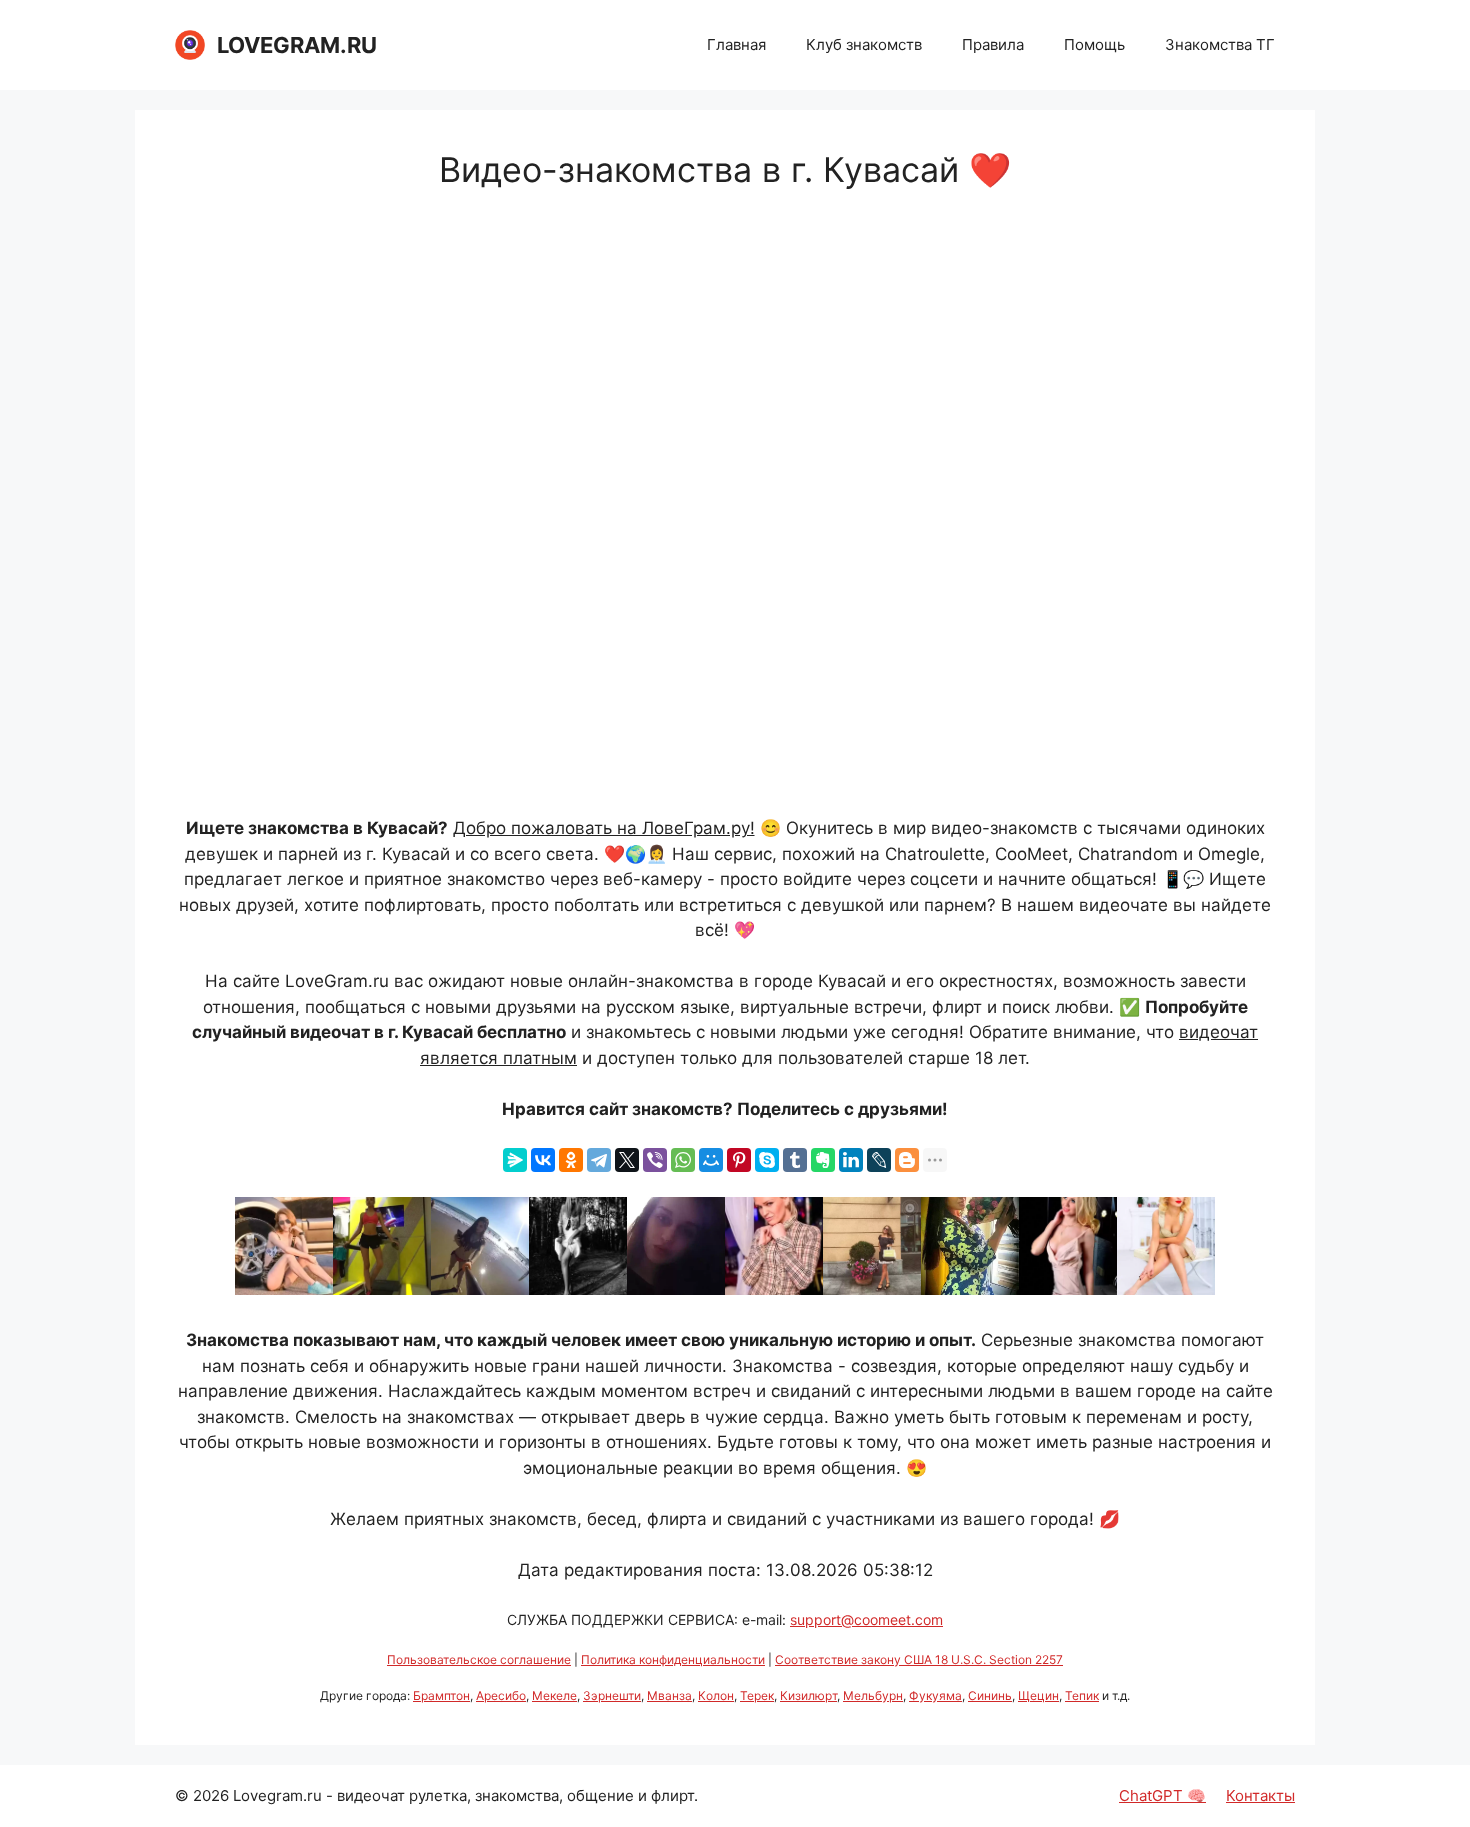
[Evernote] (823, 1160)
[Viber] (655, 1160)
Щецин (1038, 1695)
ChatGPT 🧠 (1162, 1795)
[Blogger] (907, 1160)
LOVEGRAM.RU (297, 45)
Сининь (990, 1695)
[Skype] (767, 1160)
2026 (211, 1795)
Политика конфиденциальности (673, 1659)
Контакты (1260, 1795)
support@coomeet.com (866, 1619)
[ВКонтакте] (543, 1160)
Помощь (1094, 44)
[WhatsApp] (683, 1160)
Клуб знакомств (864, 44)
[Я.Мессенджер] (515, 1160)
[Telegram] (599, 1160)
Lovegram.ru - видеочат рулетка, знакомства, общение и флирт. (465, 1795)
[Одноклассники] (571, 1160)
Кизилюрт (808, 1695)
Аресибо (501, 1695)
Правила (993, 44)
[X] (627, 1160)
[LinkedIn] (851, 1160)
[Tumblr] (795, 1160)
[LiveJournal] (879, 1160)
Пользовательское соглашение (479, 1659)
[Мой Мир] (711, 1160)
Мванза (669, 1695)
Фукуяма (935, 1695)
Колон (716, 1695)
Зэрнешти (612, 1695)
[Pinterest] (739, 1160)
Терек (757, 1695)
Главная (736, 44)
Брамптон (441, 1695)
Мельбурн (873, 1695)
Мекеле (554, 1695)
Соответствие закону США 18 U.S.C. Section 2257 (919, 1659)
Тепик (1082, 1695)
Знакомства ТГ (1220, 44)
